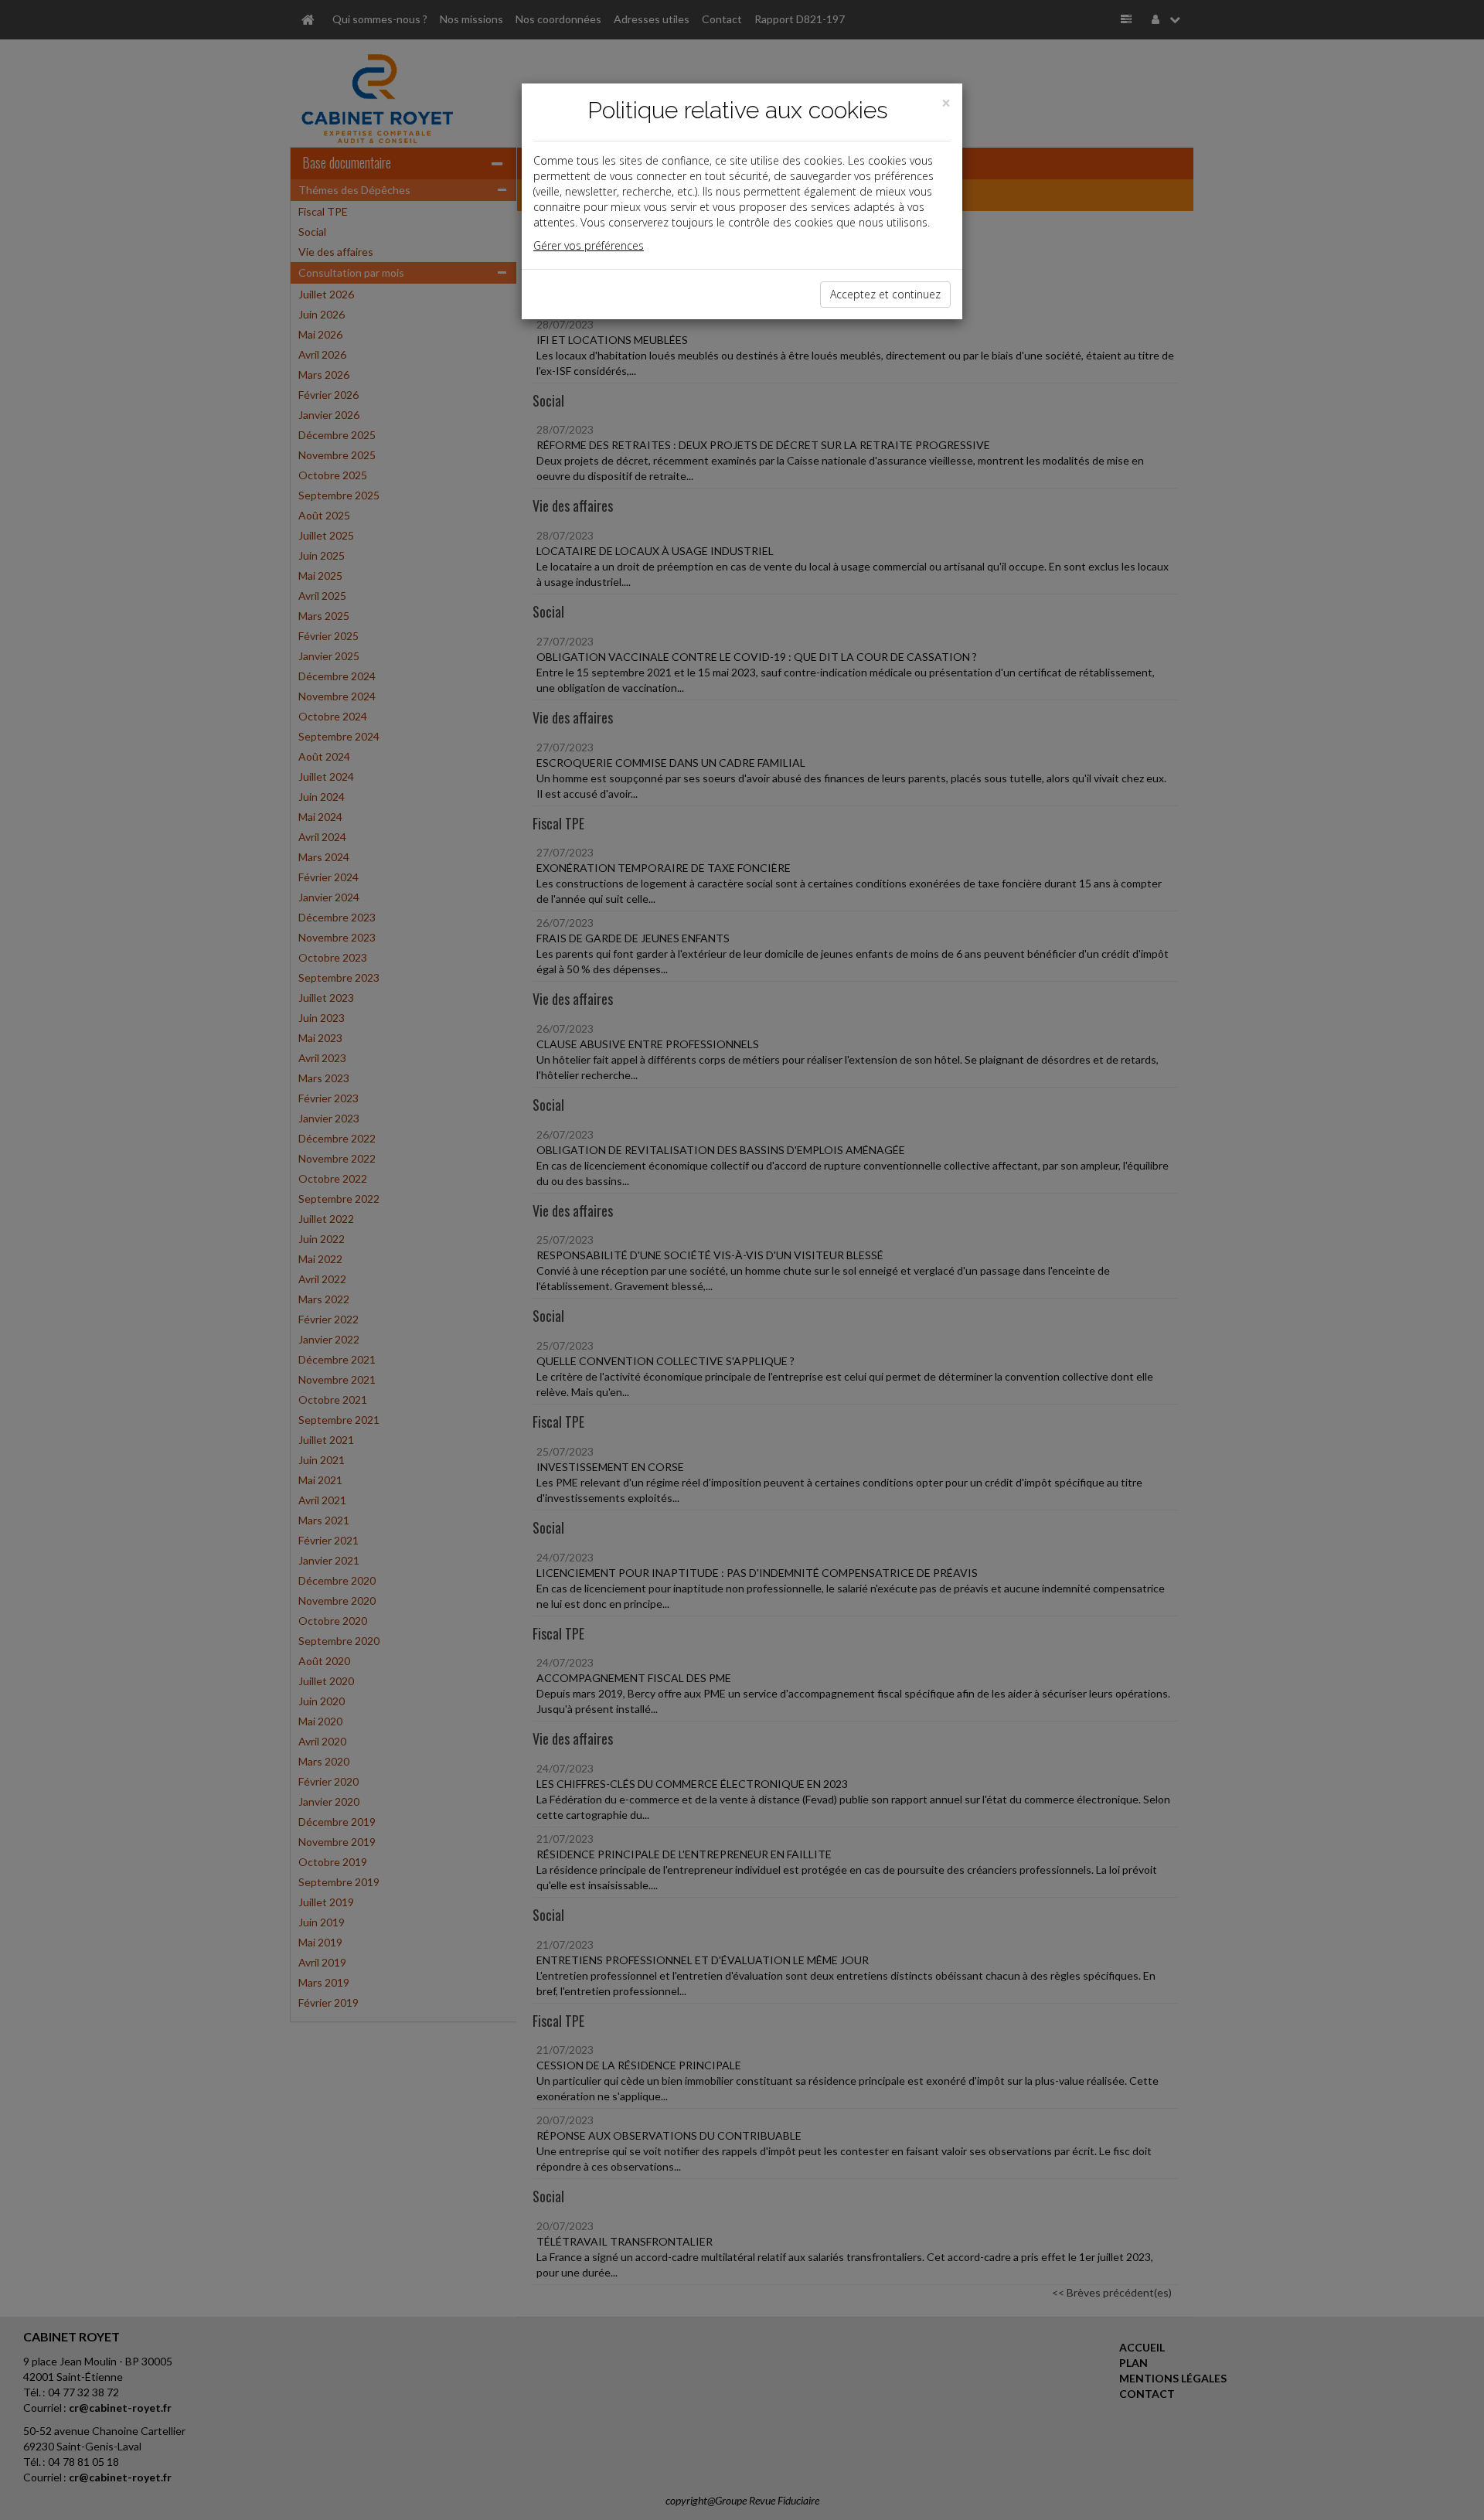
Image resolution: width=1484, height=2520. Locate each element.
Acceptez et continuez (885, 294)
